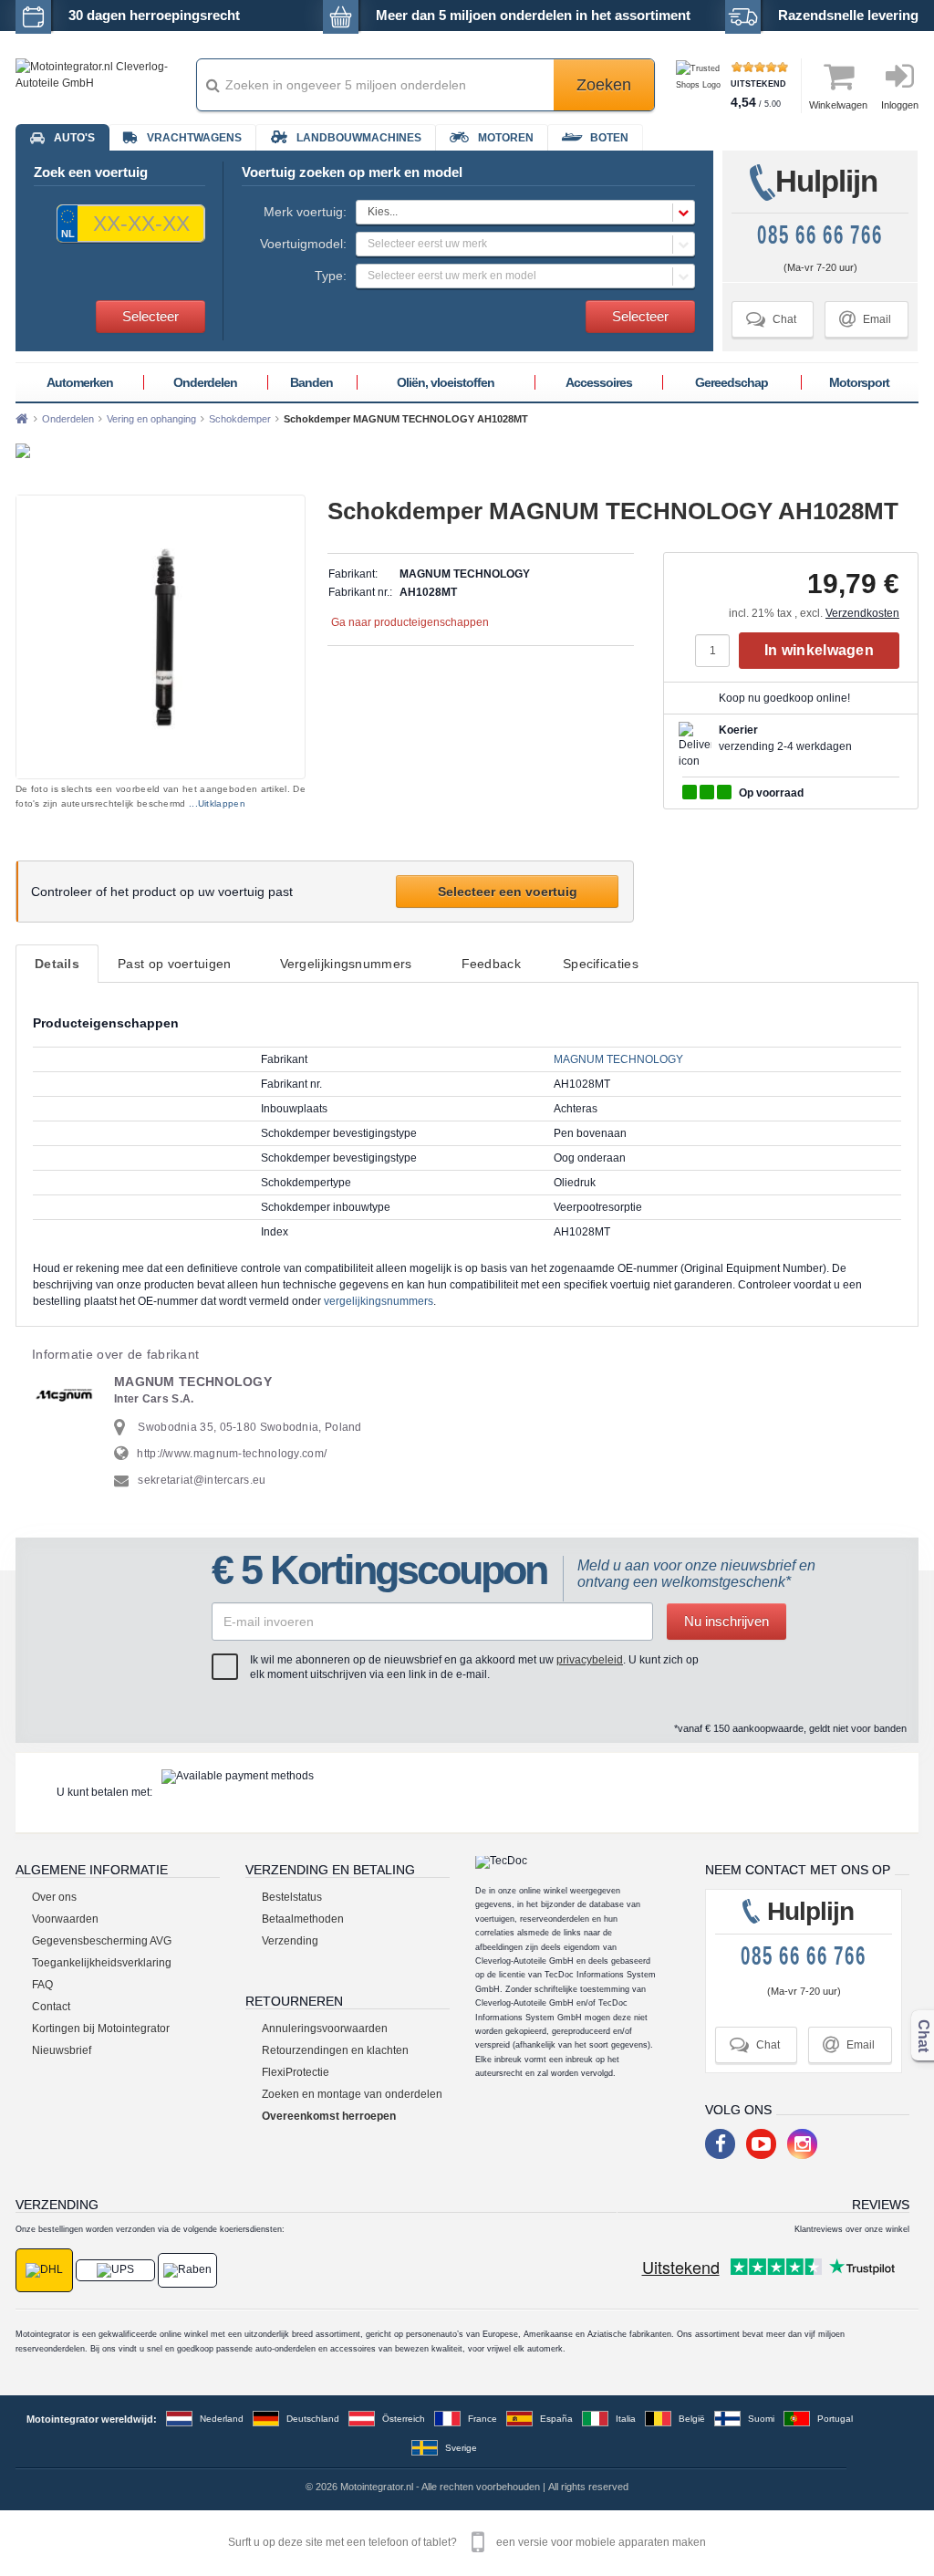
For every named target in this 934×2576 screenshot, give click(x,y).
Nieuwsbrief (62, 2050)
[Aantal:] (717, 651)
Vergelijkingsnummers (346, 964)
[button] (525, 212)
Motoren (506, 138)
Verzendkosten (862, 613)
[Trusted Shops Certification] (701, 85)
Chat (771, 319)
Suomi (761, 2419)
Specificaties (601, 964)
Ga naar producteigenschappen (410, 622)
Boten (609, 138)
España (556, 2419)
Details (57, 964)
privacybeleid (590, 1660)
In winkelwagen (819, 650)
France (483, 2419)
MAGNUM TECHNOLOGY (618, 1059)
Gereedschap (732, 382)
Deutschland (313, 2419)
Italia (626, 2419)
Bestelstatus (292, 1897)
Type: (331, 276)
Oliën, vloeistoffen (446, 382)
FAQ (42, 1985)
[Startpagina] (22, 419)
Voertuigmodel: (303, 244)
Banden (311, 382)
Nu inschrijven (726, 1621)
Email (865, 319)
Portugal (835, 2419)
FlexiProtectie (296, 2072)
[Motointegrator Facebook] (720, 2144)
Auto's (74, 138)
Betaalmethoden (303, 1919)
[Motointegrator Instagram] (802, 2144)
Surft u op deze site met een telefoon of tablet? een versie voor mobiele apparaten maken (467, 2542)
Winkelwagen (838, 105)
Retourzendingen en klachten (335, 2050)
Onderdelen (205, 382)
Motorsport (859, 382)
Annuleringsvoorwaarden (325, 2028)
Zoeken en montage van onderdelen (352, 2094)
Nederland (222, 2419)
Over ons (54, 1897)
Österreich (404, 2419)
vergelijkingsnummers (379, 1301)
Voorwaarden (65, 1919)
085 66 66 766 (820, 235)
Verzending (290, 1941)
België (692, 2419)
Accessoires (599, 382)
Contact (51, 2007)
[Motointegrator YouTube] (761, 2144)
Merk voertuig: (305, 212)
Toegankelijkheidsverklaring (102, 1963)
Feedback (491, 964)
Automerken (80, 382)
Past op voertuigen (174, 964)
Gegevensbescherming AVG (102, 1941)
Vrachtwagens (194, 138)
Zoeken (604, 85)
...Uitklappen (217, 803)
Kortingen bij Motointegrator (101, 2028)
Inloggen (900, 105)
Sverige (461, 2448)
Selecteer (150, 316)
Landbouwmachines (359, 138)
